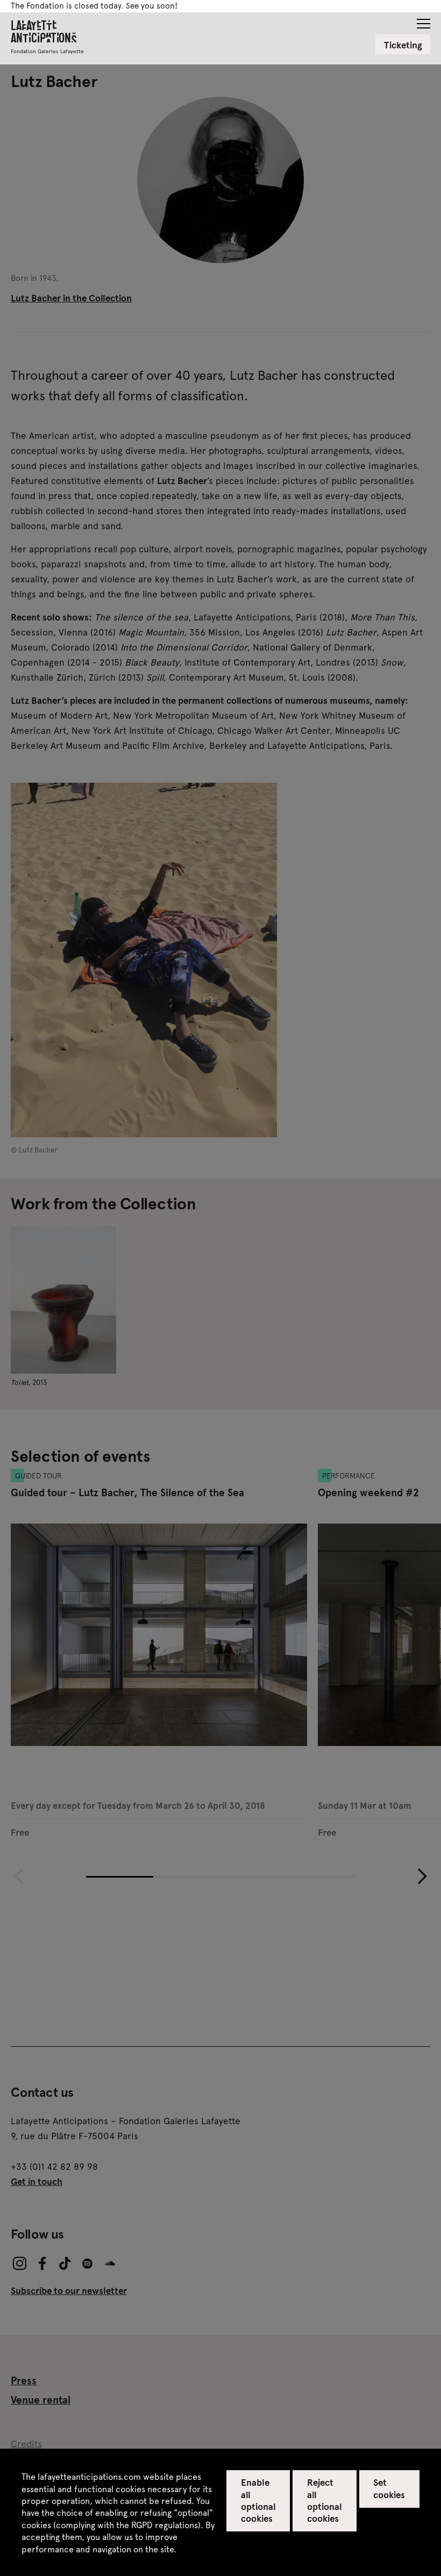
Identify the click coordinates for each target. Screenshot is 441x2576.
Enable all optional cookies (258, 2500)
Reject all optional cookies (325, 2500)
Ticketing (403, 45)
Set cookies (389, 2488)
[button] (424, 20)
